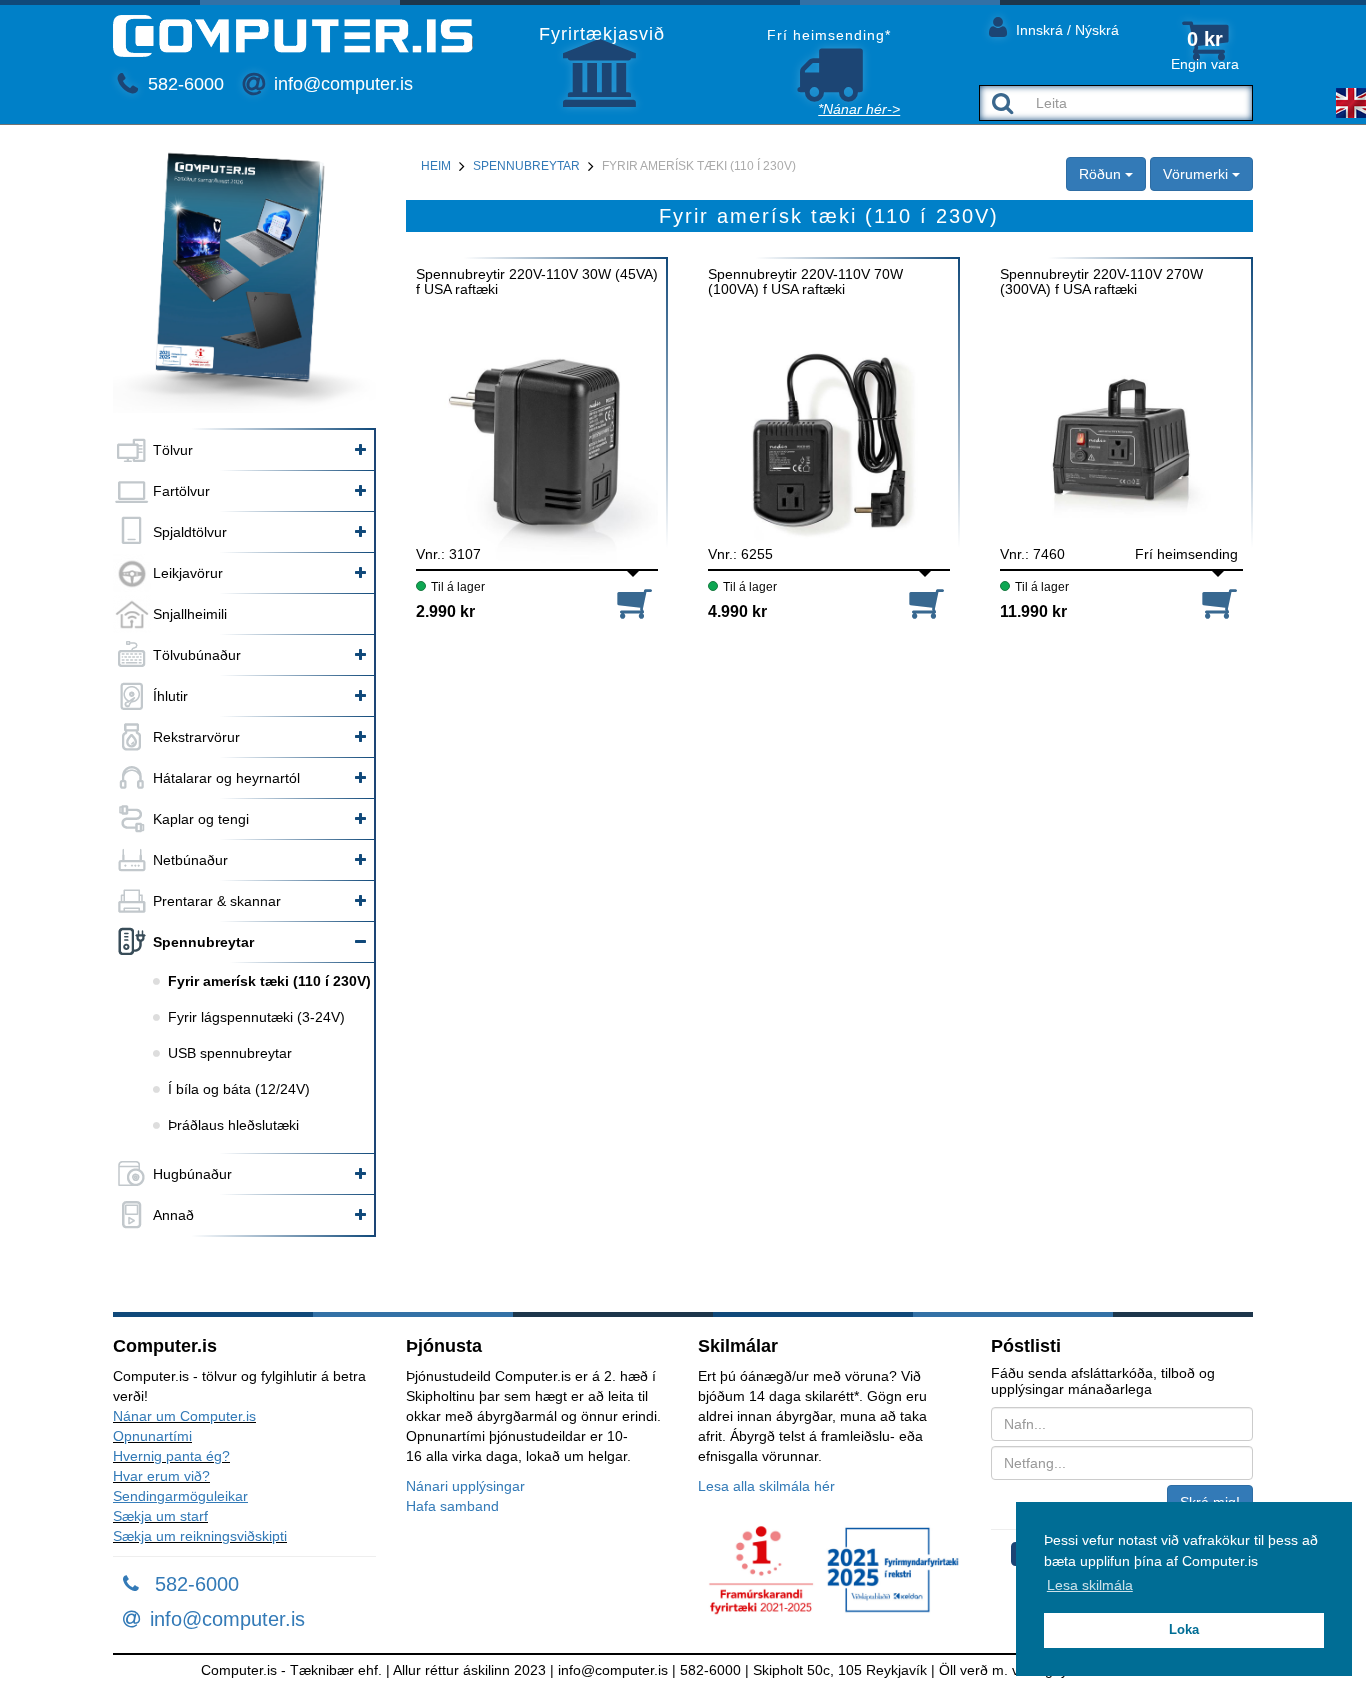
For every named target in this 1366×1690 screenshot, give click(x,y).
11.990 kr (1033, 611)
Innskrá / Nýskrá (1065, 30)
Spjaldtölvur (190, 532)
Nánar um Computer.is (184, 1416)
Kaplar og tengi (201, 819)
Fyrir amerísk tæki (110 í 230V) (269, 981)
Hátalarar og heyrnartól (226, 778)
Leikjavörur (188, 573)
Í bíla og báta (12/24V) (239, 1089)
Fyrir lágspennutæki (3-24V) (256, 1017)
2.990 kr (445, 611)
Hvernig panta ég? (171, 1456)
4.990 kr (737, 611)
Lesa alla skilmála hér (766, 1486)
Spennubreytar (203, 942)
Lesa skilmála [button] (1090, 1585)
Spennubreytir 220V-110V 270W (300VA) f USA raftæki (1101, 282)
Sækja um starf (160, 1516)
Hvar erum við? (161, 1476)
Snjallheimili (190, 614)
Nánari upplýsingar (465, 1486)
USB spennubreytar (230, 1053)
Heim (436, 166)
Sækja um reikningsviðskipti (200, 1536)
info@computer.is (341, 84)
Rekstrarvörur (196, 737)
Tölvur (173, 450)
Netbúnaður (190, 860)
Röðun (1102, 174)
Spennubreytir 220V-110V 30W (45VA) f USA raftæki (537, 282)
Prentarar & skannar (217, 901)
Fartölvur (181, 491)
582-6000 (183, 84)
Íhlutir (170, 696)
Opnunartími (152, 1436)
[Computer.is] (293, 36)
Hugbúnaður (192, 1174)
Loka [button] (1184, 1630)
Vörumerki (1197, 174)
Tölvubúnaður (197, 655)
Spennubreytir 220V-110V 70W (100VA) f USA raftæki (805, 282)
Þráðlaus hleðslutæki (233, 1125)
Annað (173, 1215)
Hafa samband (452, 1506)
